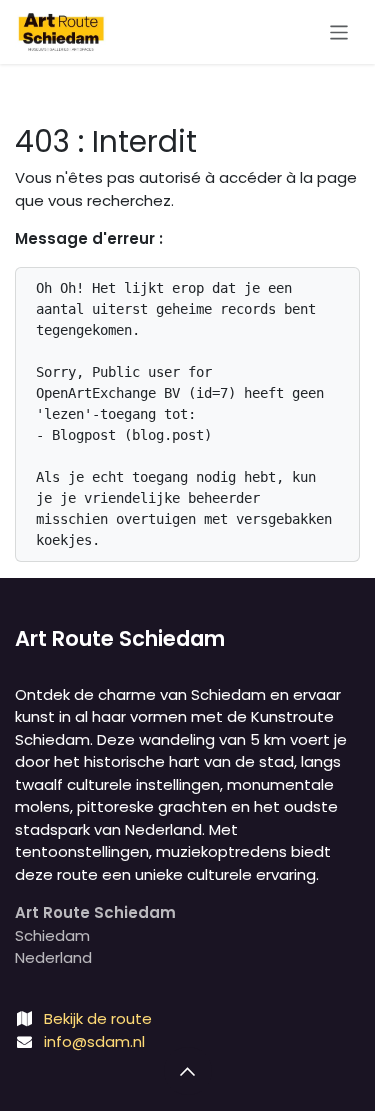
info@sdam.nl (94, 1041)
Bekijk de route (98, 1018)
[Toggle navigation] (339, 31)
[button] (188, 1071)
